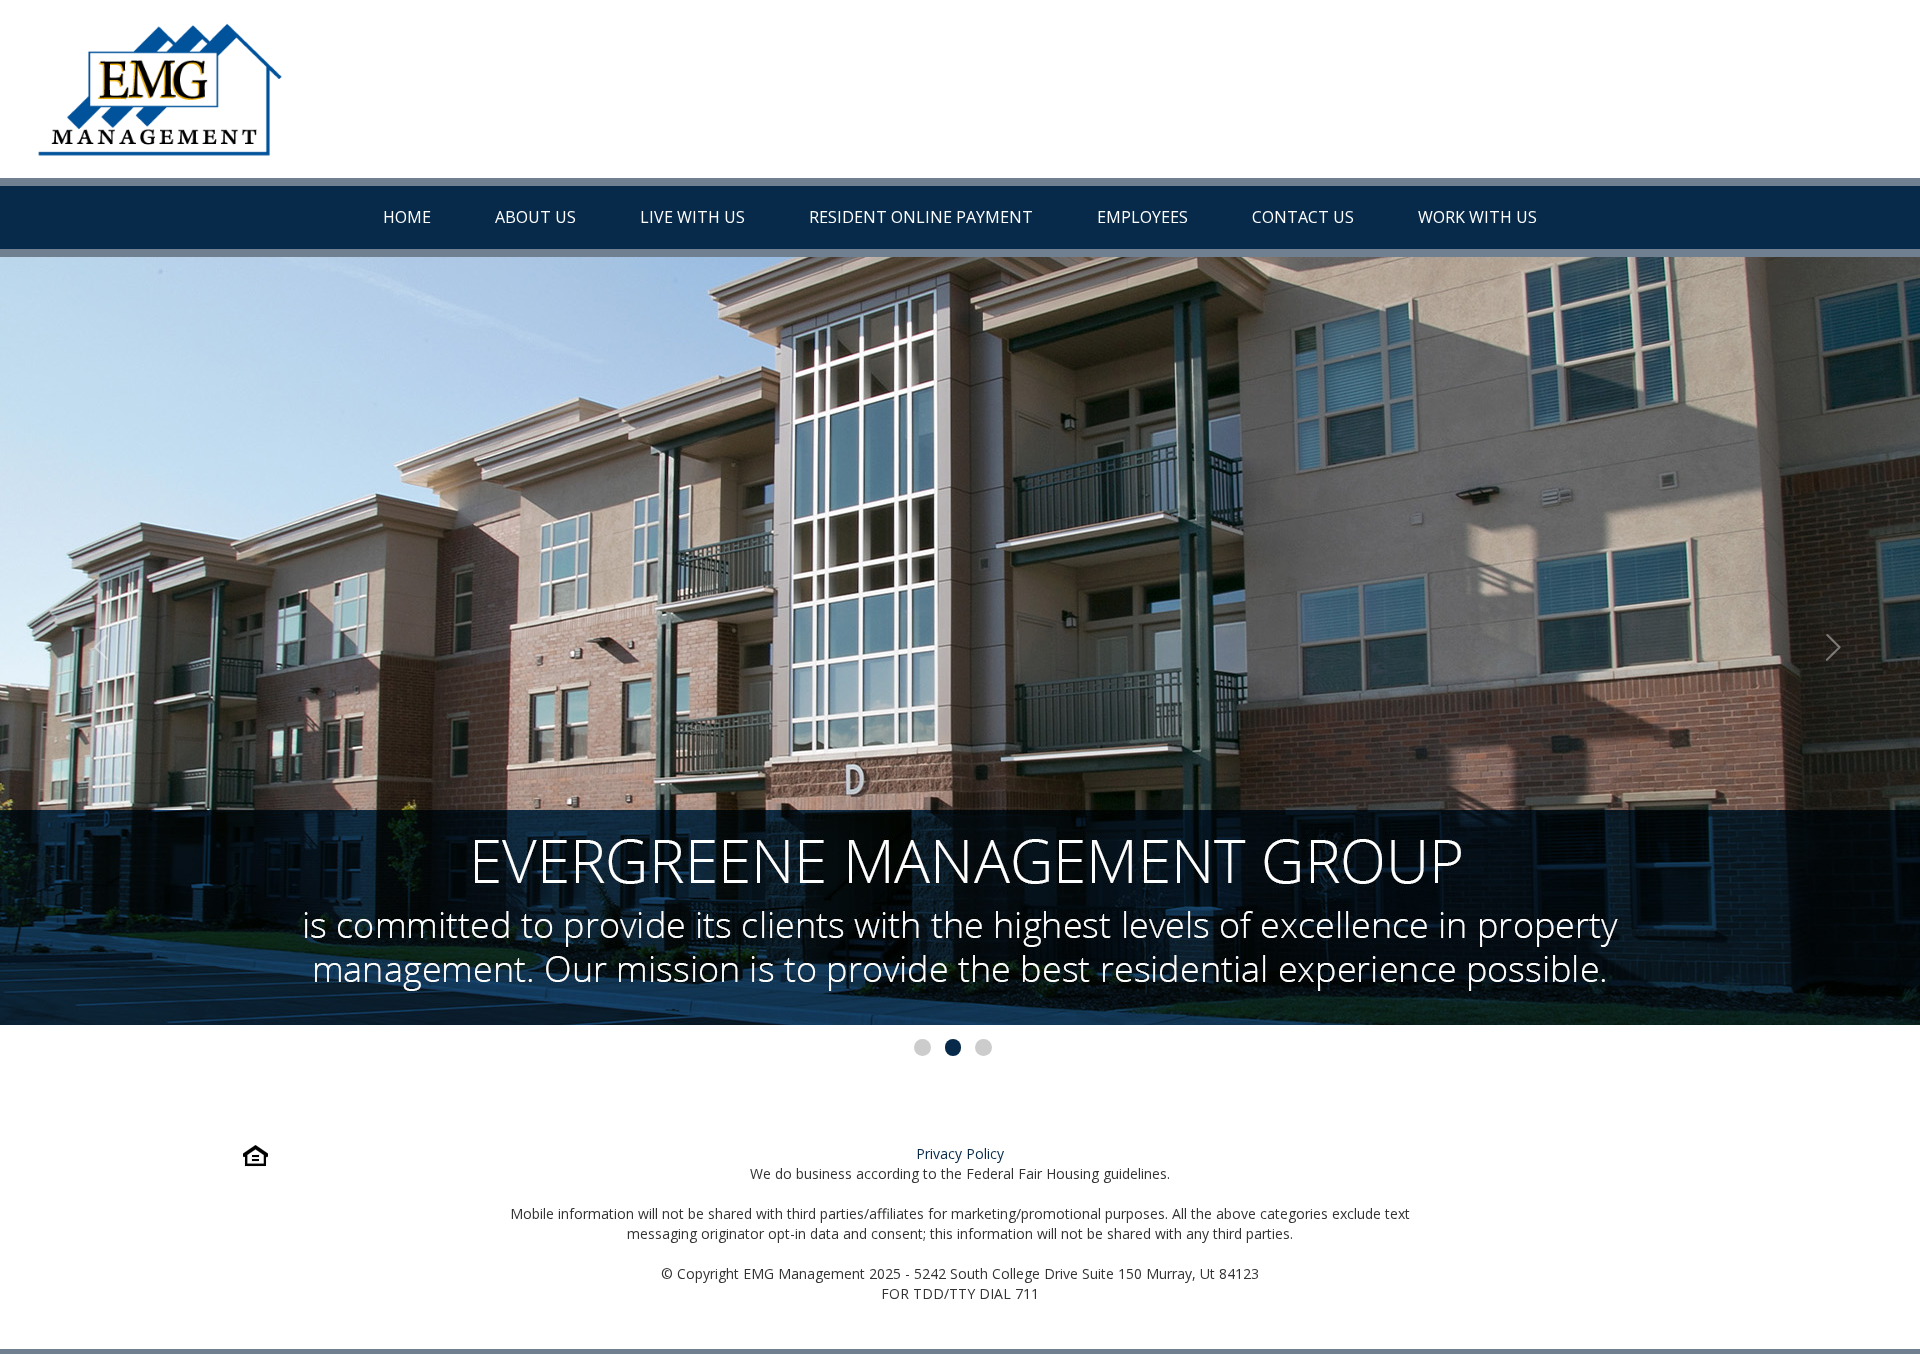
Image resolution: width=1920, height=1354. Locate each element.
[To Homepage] (160, 89)
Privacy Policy (960, 1153)
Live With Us (692, 217)
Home (407, 217)
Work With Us (1477, 217)
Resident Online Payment (921, 217)
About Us (535, 217)
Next (1824, 641)
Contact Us (1303, 217)
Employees (1142, 217)
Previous (96, 641)
